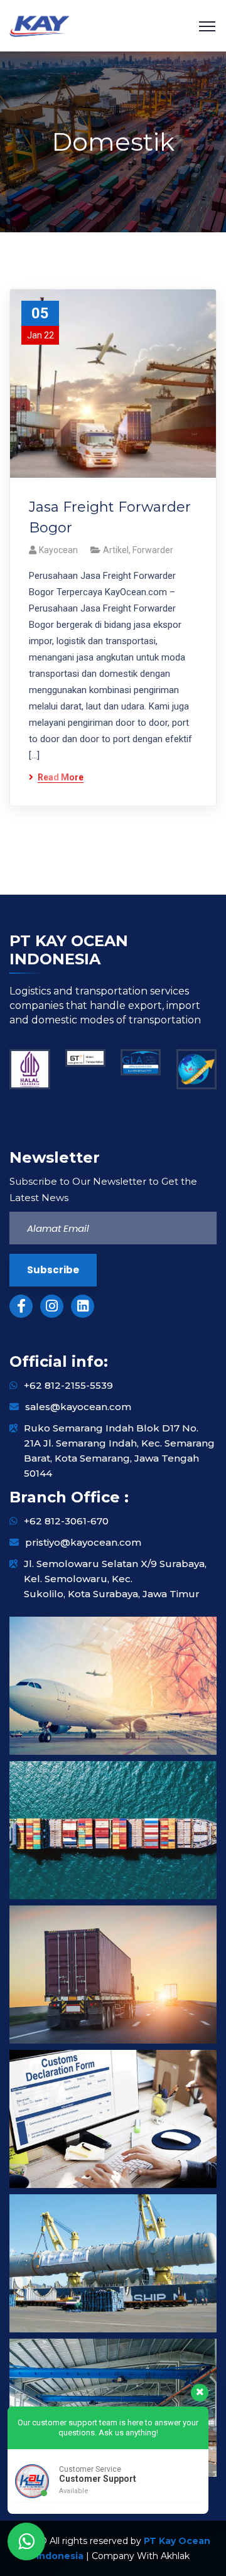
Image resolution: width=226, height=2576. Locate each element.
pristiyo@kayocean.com (83, 1542)
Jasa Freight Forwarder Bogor (110, 517)
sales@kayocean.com (78, 1407)
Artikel (116, 550)
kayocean (58, 550)
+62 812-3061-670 (66, 1521)
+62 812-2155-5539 (68, 1385)
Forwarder (153, 550)
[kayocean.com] (40, 25)
